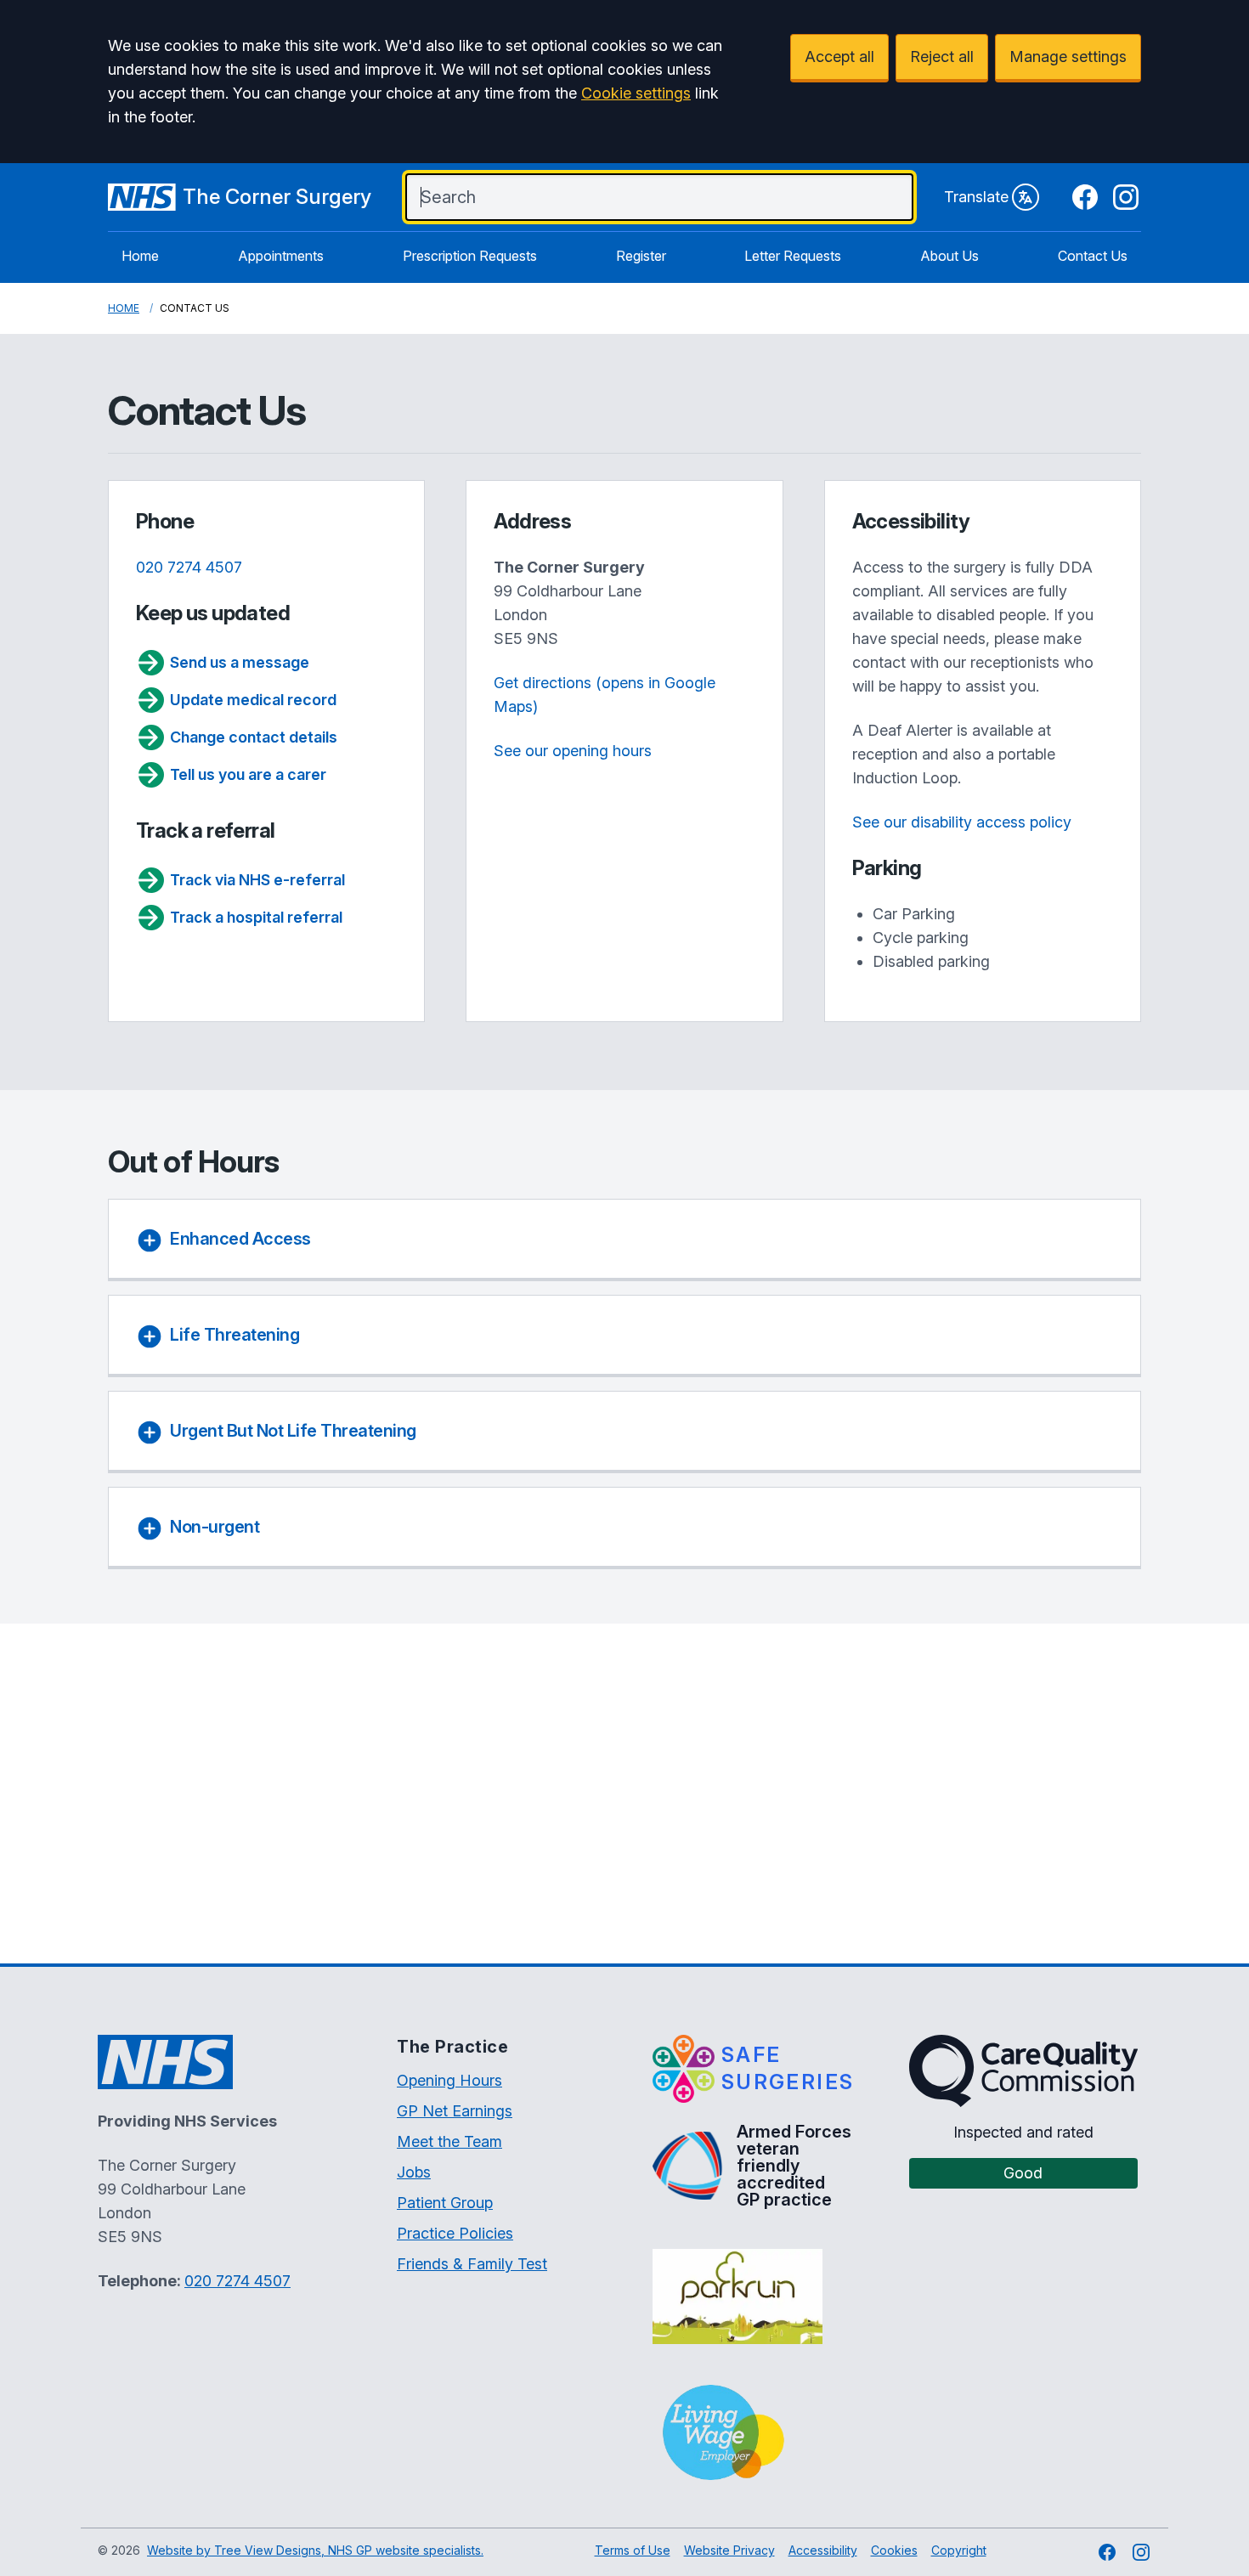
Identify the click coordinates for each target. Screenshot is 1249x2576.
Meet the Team (449, 2141)
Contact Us (1093, 256)
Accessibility (823, 2550)
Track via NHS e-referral (257, 880)
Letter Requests (793, 256)
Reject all (942, 56)
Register (641, 256)
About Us (949, 256)
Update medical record (253, 700)
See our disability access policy (962, 822)
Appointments (281, 256)
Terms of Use (633, 2550)
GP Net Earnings (455, 2111)
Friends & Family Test (472, 2264)
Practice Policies (455, 2233)
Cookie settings (636, 93)
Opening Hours (449, 2080)
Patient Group (445, 2203)
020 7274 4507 (189, 567)
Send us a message (240, 662)
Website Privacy (729, 2550)
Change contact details (254, 737)
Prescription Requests (470, 256)
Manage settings (1068, 56)
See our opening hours (573, 751)
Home (140, 256)
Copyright (959, 2550)
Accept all (839, 56)
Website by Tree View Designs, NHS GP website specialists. (315, 2550)
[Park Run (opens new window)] (737, 2296)
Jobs (414, 2172)
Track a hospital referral (256, 917)
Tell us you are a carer (248, 774)
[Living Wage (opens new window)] (723, 2432)
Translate (976, 197)
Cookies (894, 2550)
